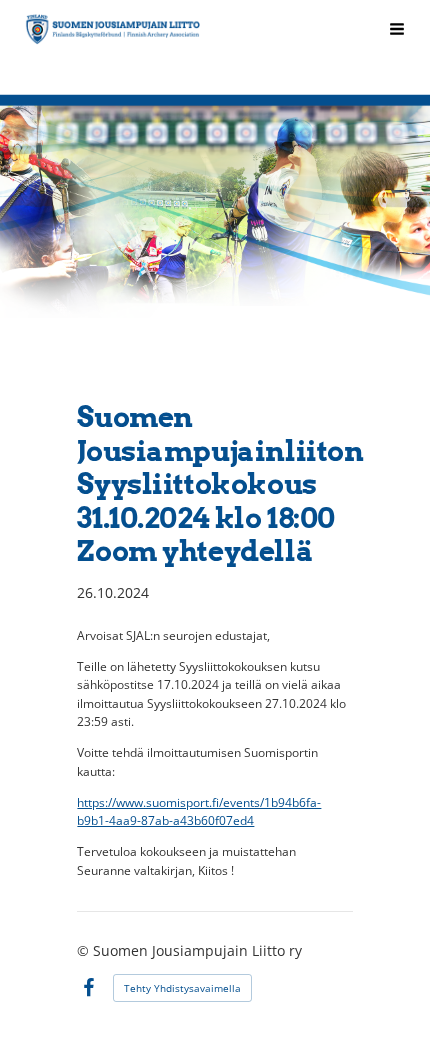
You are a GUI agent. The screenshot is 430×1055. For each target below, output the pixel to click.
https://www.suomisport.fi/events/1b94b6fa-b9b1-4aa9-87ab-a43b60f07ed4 (199, 811)
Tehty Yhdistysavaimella (182, 988)
